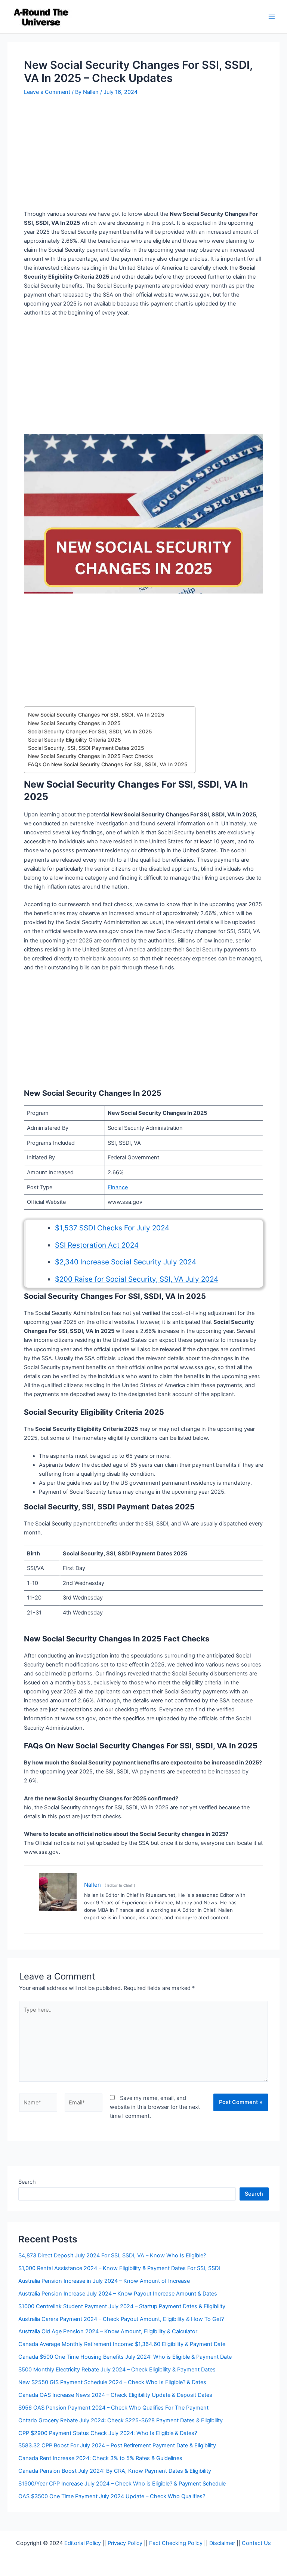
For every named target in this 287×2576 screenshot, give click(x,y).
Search (27, 2182)
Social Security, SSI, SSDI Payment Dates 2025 (86, 748)
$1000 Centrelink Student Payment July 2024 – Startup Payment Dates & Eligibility (122, 2306)
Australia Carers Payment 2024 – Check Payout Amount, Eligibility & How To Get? (121, 2319)
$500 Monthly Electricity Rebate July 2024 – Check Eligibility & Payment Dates (117, 2370)
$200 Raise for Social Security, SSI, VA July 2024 (137, 1279)
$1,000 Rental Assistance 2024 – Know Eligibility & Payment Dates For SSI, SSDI (119, 2268)
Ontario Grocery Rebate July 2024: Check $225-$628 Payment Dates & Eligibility (121, 2420)
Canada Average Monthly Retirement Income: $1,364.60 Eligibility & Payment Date (122, 2344)
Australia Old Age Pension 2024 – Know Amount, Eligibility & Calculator (108, 2331)
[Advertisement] (143, 154)
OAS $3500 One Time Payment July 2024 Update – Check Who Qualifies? (112, 2496)
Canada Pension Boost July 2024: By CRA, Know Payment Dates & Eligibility (115, 2471)
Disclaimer (222, 2543)
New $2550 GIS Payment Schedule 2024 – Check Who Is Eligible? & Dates (112, 2382)
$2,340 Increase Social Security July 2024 (126, 1262)
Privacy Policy (125, 2543)
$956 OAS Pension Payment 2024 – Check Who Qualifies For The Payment (113, 2408)
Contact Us (256, 2543)
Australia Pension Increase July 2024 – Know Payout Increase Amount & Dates (118, 2294)
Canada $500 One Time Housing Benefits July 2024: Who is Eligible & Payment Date (125, 2357)
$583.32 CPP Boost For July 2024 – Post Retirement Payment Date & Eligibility (117, 2445)
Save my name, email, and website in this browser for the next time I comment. (155, 2107)
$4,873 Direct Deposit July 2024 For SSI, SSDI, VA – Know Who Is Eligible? (112, 2255)
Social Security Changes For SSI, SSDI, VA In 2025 (90, 732)
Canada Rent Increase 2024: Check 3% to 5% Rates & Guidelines (100, 2458)
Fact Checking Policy (176, 2543)
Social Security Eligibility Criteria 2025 (75, 740)
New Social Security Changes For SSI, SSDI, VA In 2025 (96, 715)
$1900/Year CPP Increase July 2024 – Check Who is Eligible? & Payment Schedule (122, 2484)
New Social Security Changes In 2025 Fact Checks (90, 756)
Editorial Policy (83, 2543)
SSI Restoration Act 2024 (97, 1245)
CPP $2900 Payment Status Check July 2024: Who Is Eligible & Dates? (108, 2433)
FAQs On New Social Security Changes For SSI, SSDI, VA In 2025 (108, 764)
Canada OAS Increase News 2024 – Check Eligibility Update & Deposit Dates (115, 2395)
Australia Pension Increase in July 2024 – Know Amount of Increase (104, 2281)
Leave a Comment (47, 92)
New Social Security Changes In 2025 (74, 723)
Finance (118, 1187)
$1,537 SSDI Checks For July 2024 (112, 1228)
